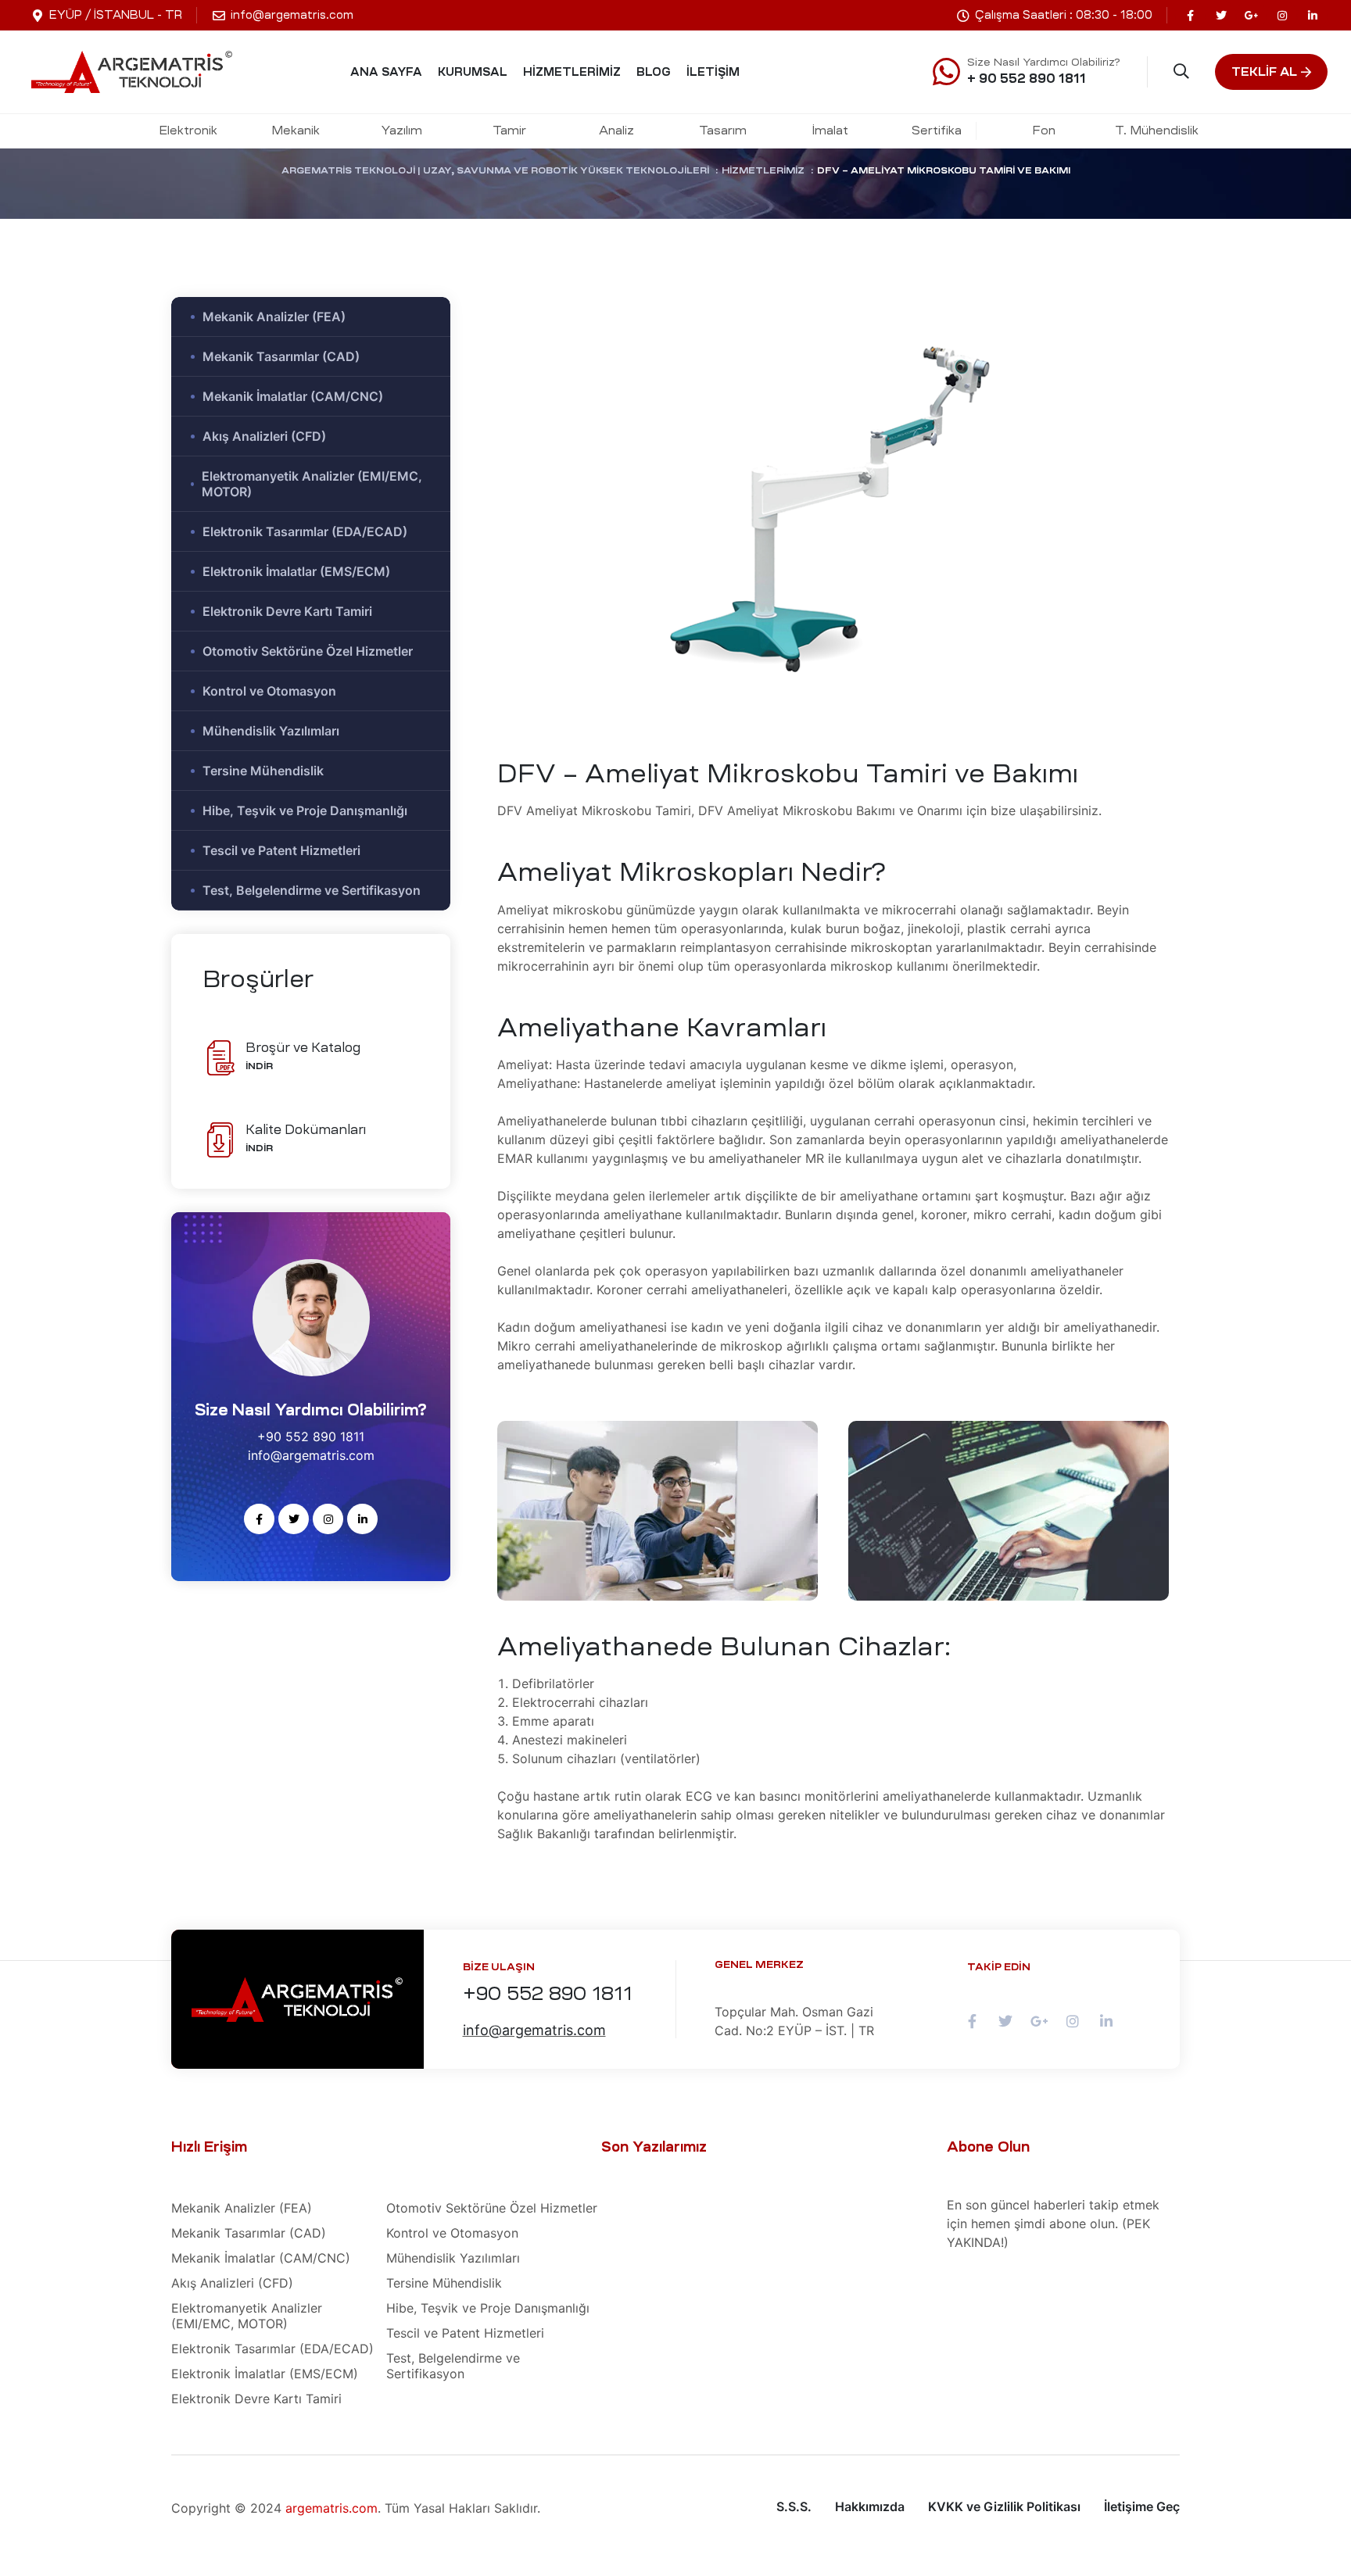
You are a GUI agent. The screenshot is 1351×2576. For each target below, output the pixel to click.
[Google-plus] (1251, 15)
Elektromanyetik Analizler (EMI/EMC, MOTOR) (312, 484)
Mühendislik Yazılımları (271, 731)
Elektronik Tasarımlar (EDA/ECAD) (305, 531)
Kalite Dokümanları (306, 1129)
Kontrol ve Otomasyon (269, 691)
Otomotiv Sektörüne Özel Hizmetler (308, 651)
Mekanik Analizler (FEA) (274, 317)
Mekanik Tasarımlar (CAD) (281, 356)
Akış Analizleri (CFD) (264, 436)
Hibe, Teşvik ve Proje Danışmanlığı (305, 810)
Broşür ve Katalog (303, 1047)
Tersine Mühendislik (263, 771)
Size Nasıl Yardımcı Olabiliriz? (1043, 62)
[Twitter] (1221, 15)
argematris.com (331, 2508)
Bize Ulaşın (499, 1967)
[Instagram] (1282, 15)
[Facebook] (1190, 15)
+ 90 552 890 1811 (1027, 78)
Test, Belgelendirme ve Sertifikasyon (312, 890)
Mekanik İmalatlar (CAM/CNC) (293, 396)
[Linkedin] (1312, 15)
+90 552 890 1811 (548, 1994)
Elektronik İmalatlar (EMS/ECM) (296, 571)
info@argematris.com (534, 2030)
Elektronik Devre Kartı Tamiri (287, 611)
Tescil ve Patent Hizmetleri (281, 850)
